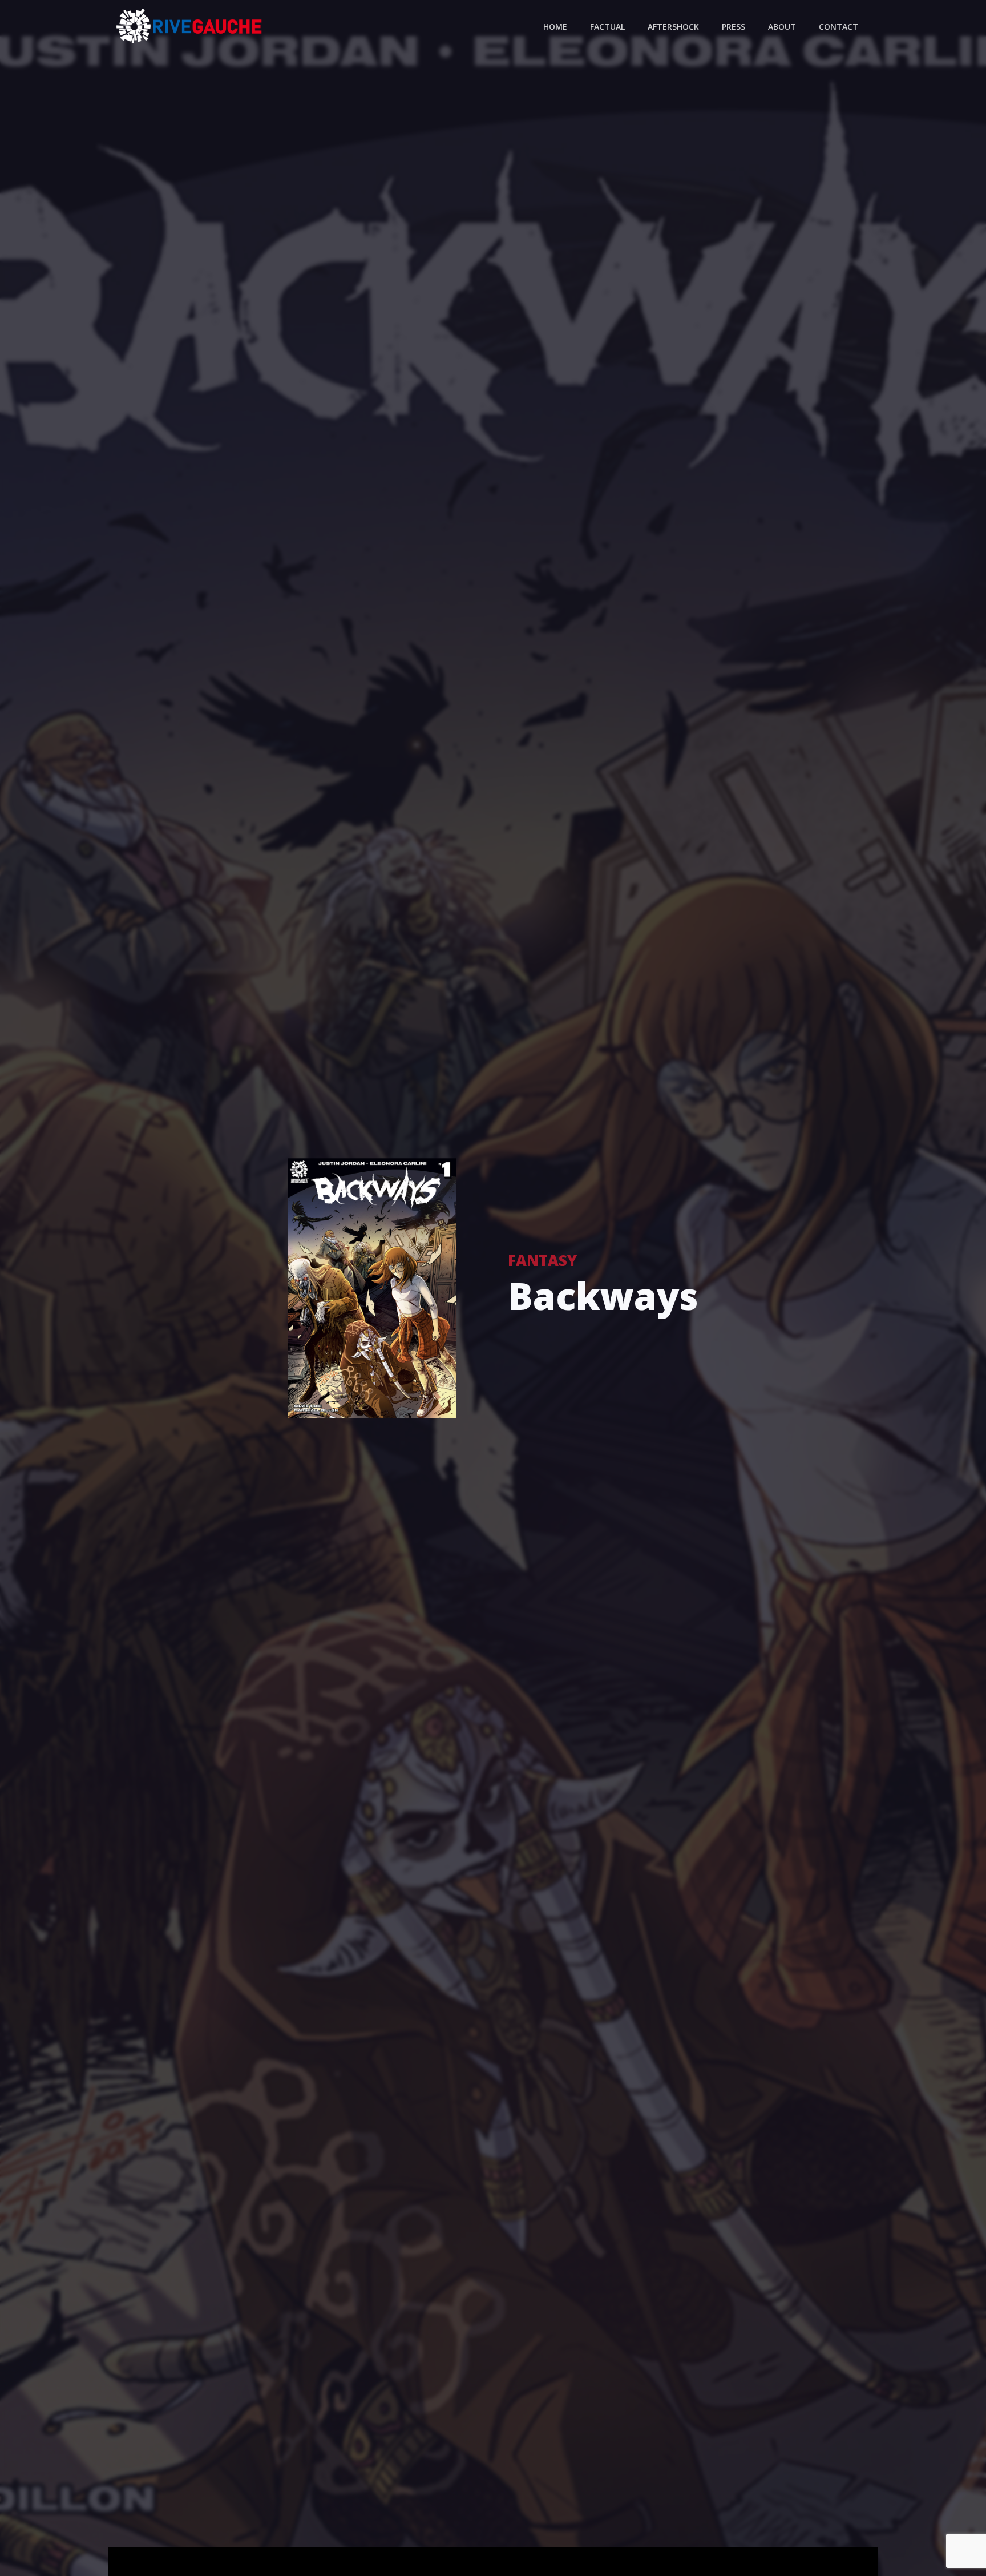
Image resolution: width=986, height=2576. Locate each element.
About (782, 27)
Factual (607, 27)
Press (734, 27)
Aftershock (673, 27)
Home (555, 27)
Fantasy (542, 1261)
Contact (838, 27)
